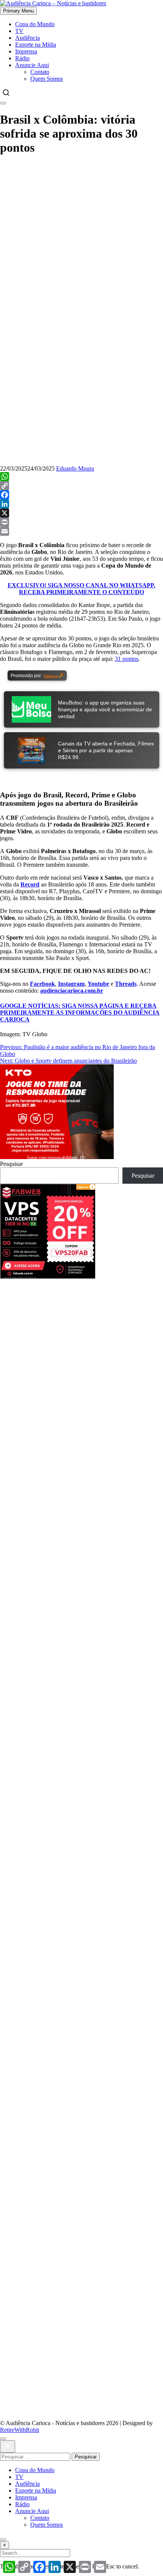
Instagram (71, 984)
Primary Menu (18, 11)
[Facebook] (81, 495)
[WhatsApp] (81, 477)
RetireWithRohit (20, 2430)
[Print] (81, 522)
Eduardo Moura (75, 468)
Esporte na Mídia (36, 45)
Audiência (27, 38)
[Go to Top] (3, 2540)
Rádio (22, 58)
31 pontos (127, 659)
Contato (40, 72)
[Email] (81, 531)
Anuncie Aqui (32, 65)
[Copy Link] (81, 486)
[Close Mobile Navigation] (3, 103)
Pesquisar (11, 1164)
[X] (81, 513)
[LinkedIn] (81, 504)
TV (19, 31)
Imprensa (26, 51)
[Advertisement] (81, 1360)
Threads (126, 984)
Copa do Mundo (35, 24)
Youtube (98, 984)
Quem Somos (47, 79)
